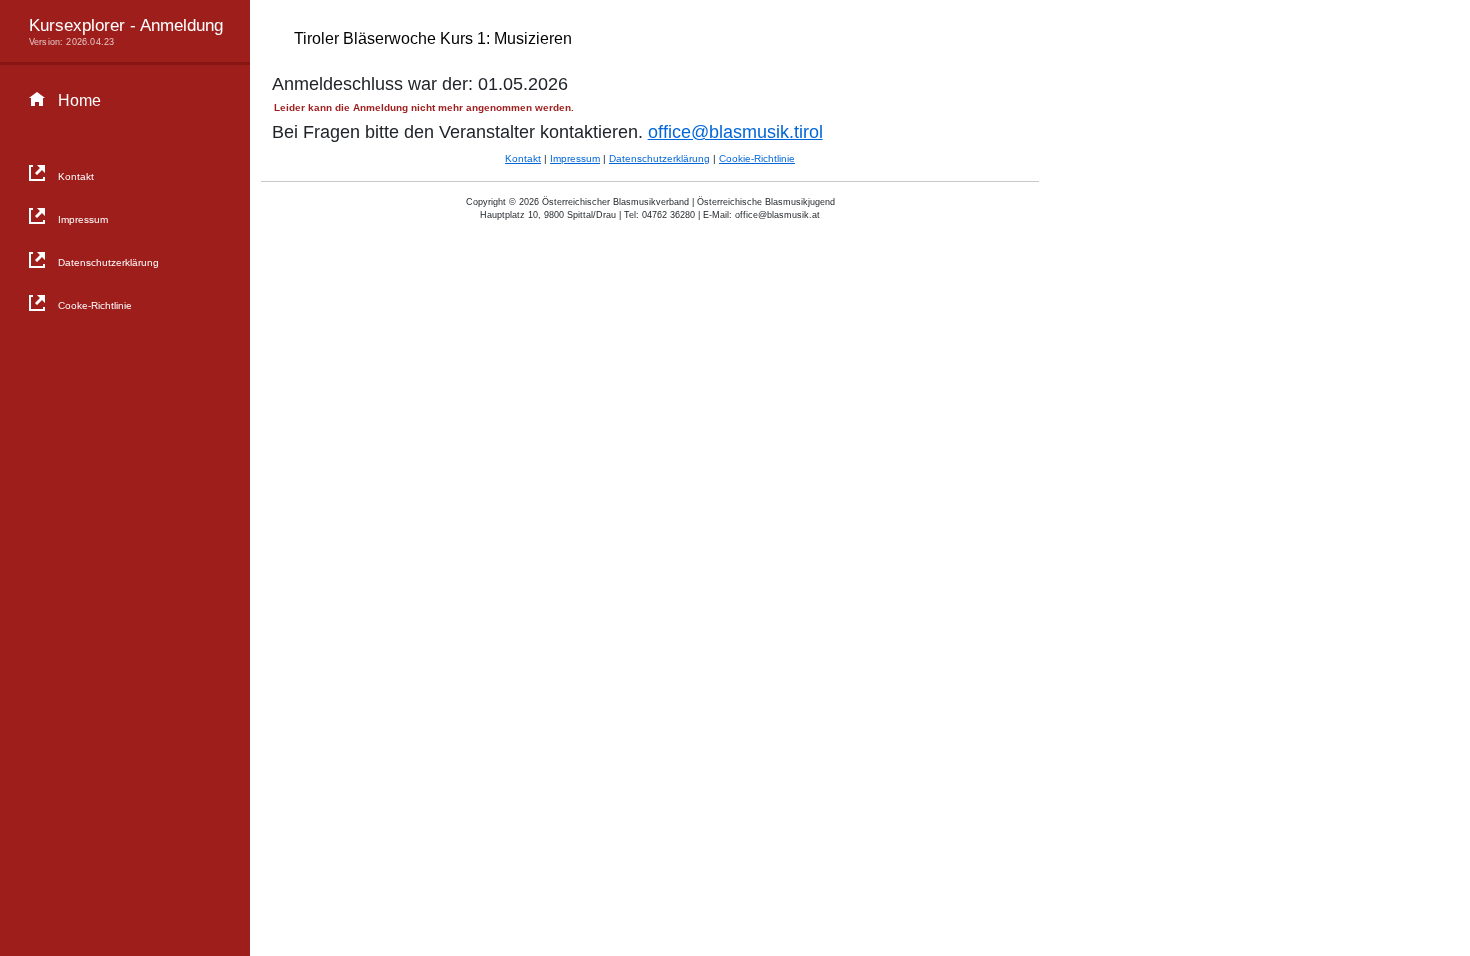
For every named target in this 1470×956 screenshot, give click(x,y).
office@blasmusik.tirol (735, 132)
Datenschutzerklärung (108, 262)
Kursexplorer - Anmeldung (126, 31)
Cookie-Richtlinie (757, 158)
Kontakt (76, 176)
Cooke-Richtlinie (95, 305)
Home (79, 100)
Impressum (83, 219)
